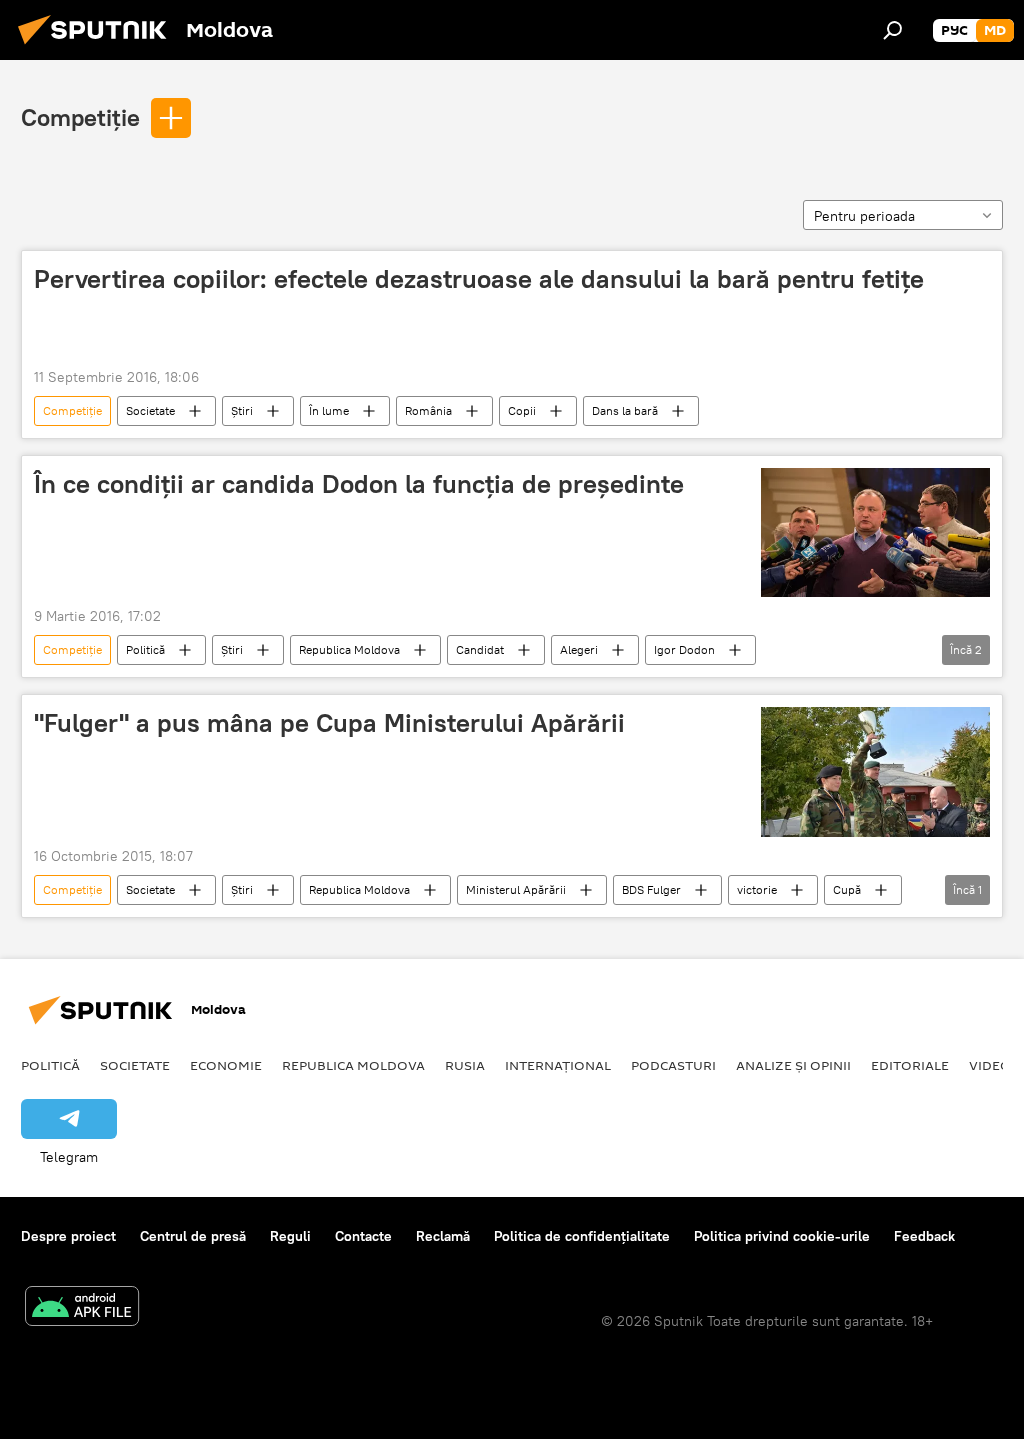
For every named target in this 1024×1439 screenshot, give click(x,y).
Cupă (847, 889)
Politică (145, 649)
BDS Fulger (651, 889)
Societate (150, 410)
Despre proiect (68, 1236)
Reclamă (443, 1236)
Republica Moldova (349, 649)
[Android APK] (82, 1308)
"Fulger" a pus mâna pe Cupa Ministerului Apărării (329, 723)
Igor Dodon (684, 649)
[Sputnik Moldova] (98, 47)
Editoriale (910, 1065)
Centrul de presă (193, 1236)
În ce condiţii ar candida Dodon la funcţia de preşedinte (359, 484)
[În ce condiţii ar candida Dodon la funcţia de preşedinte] (875, 532)
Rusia (465, 1065)
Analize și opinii (793, 1065)
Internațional (558, 1065)
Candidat (480, 649)
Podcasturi (673, 1065)
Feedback (924, 1236)
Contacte (363, 1236)
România (428, 410)
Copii (522, 410)
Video (990, 1065)
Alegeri (579, 649)
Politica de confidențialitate (582, 1236)
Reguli (290, 1236)
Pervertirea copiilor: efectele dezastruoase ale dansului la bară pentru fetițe (479, 279)
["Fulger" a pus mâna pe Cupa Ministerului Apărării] (875, 771)
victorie (757, 889)
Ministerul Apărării (516, 889)
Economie (226, 1065)
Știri (242, 410)
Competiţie (80, 117)
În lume (329, 410)
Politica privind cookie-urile (782, 1236)
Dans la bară (625, 410)
